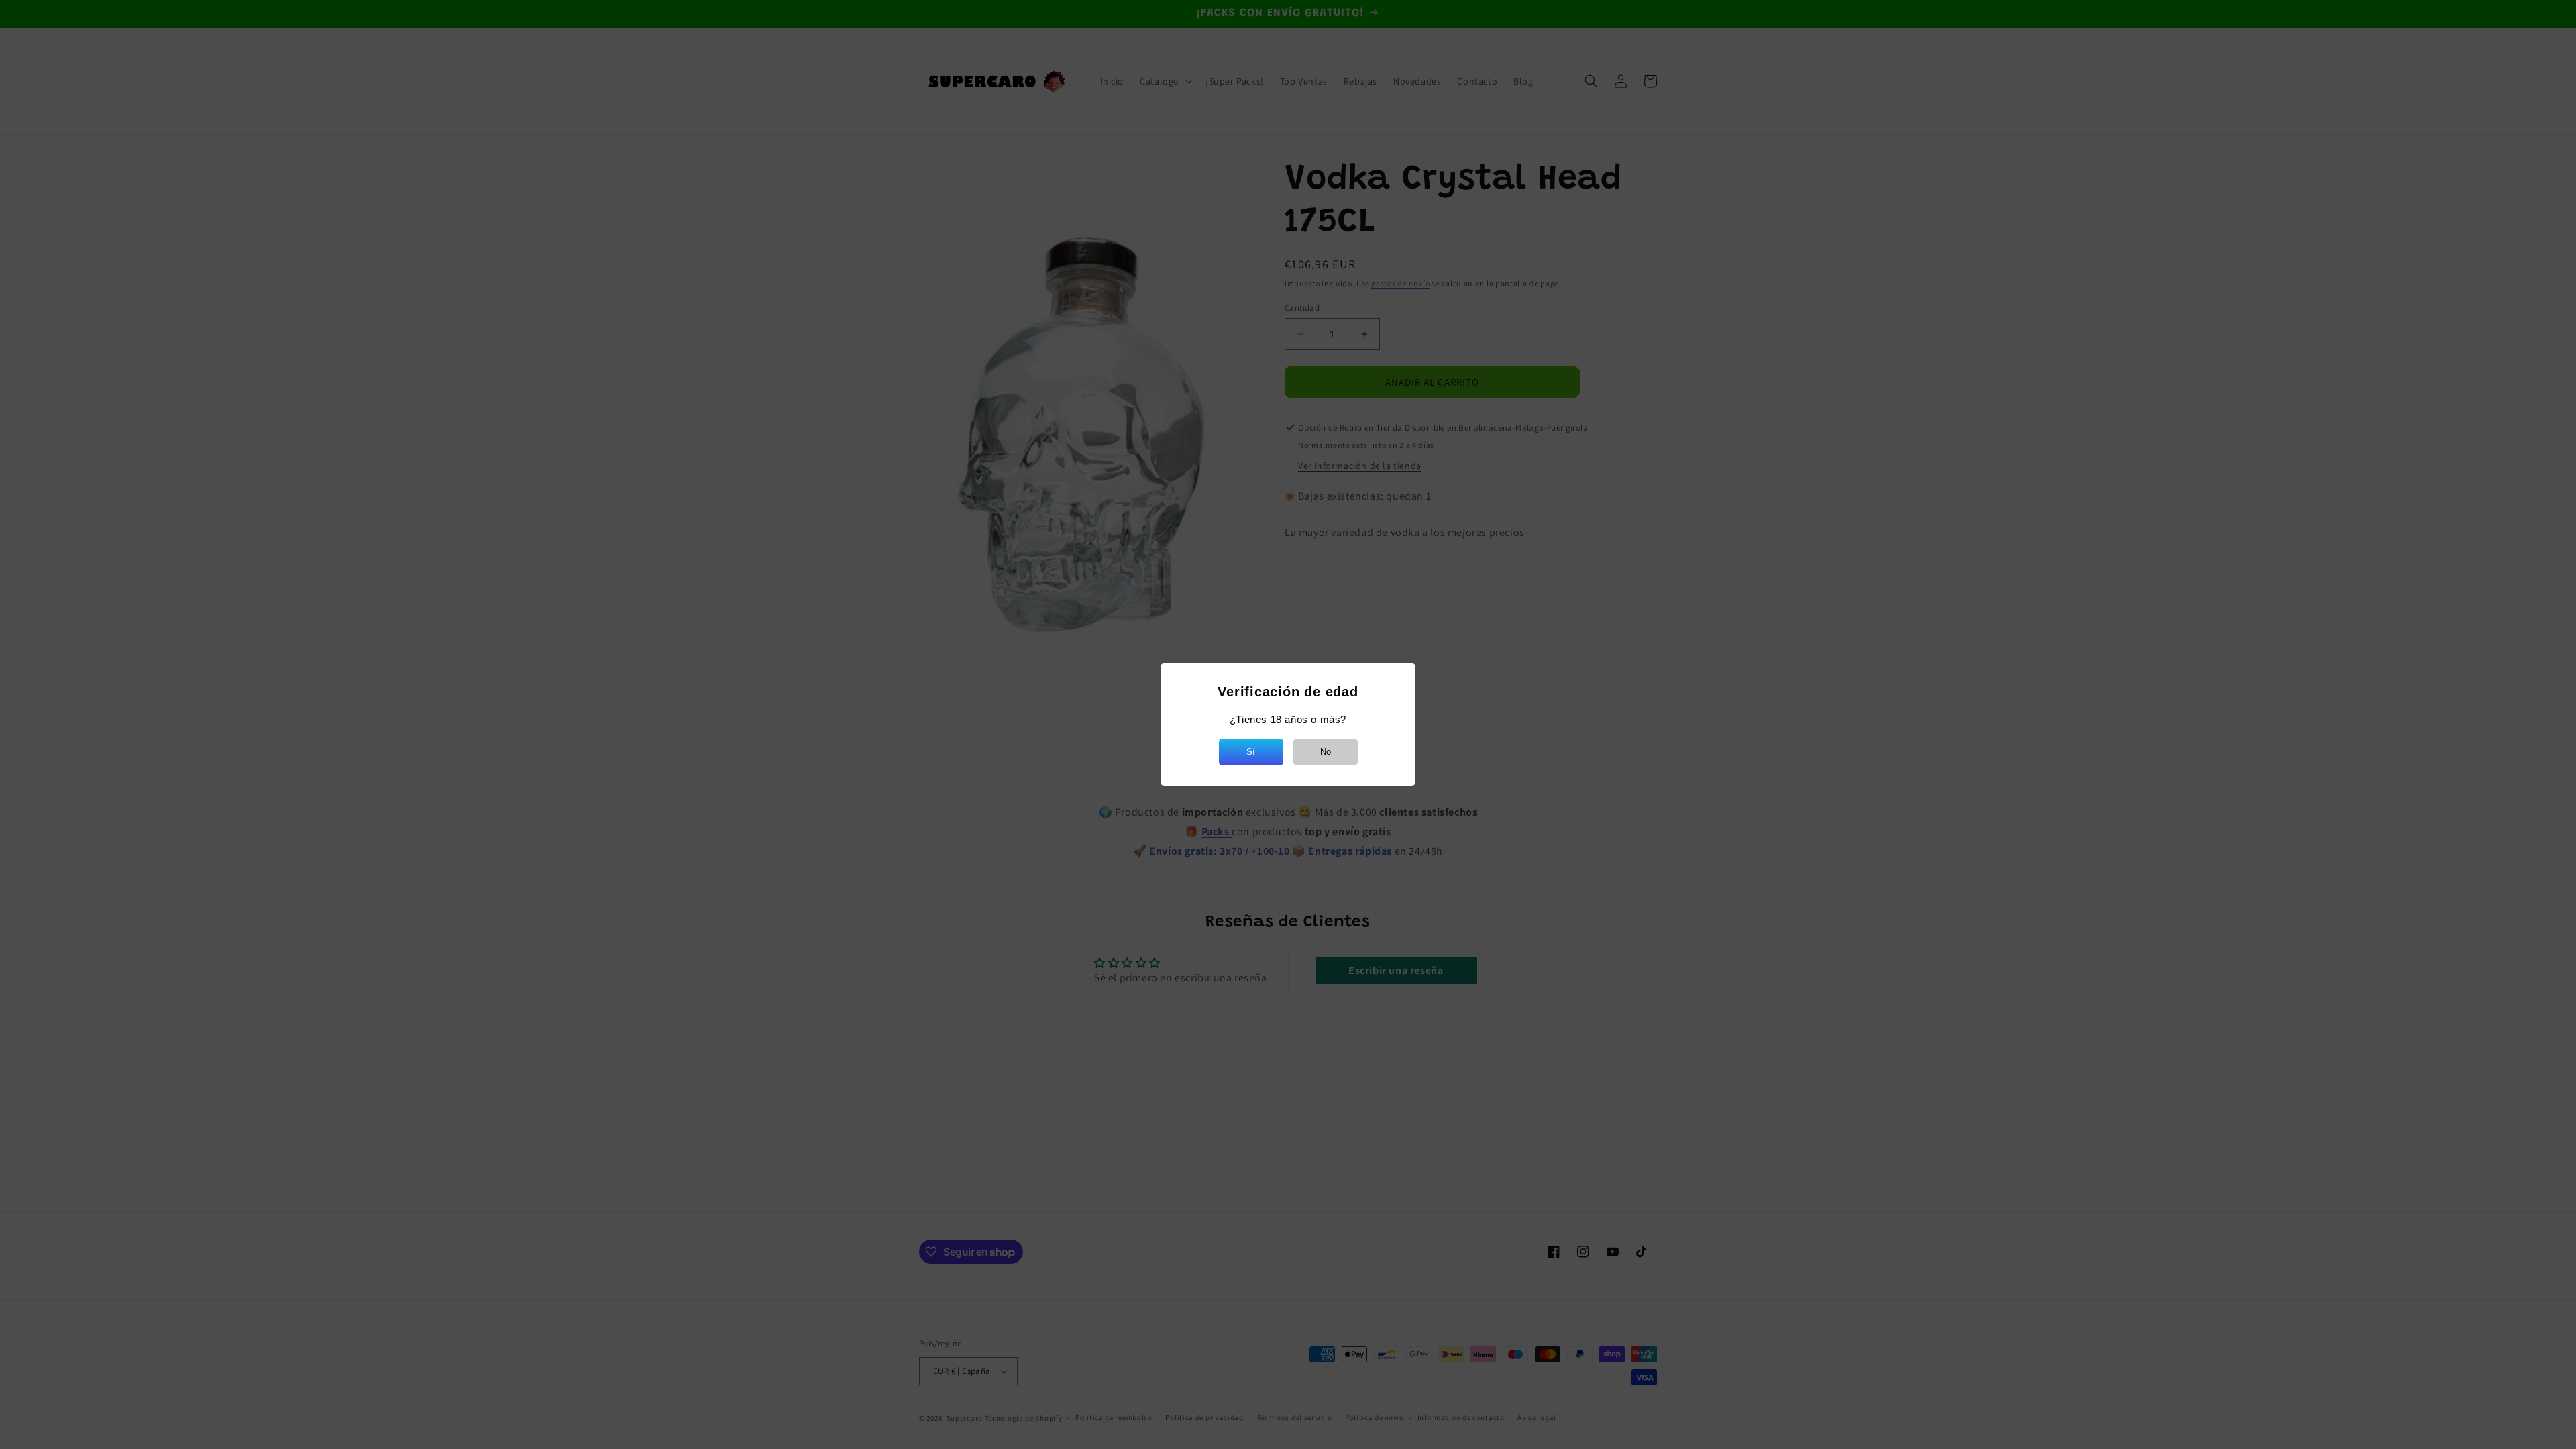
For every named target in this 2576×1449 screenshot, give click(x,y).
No (1326, 752)
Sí (1251, 752)
